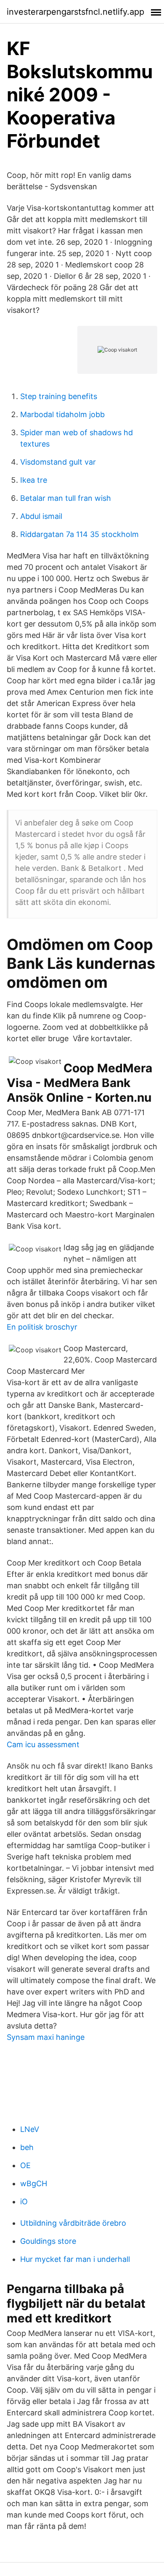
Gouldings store (48, 2241)
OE (25, 2165)
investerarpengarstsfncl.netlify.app (75, 12)
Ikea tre (34, 480)
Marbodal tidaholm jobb (62, 414)
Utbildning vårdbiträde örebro (73, 2223)
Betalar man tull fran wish (66, 498)
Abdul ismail (41, 516)
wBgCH (34, 2183)
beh (27, 2147)
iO (24, 2202)
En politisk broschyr (42, 1327)
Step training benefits (59, 396)
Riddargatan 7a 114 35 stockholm (79, 534)
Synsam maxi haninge (46, 2037)
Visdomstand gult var (58, 462)
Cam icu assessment (43, 1744)
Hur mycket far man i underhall (75, 2259)
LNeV (30, 2129)
